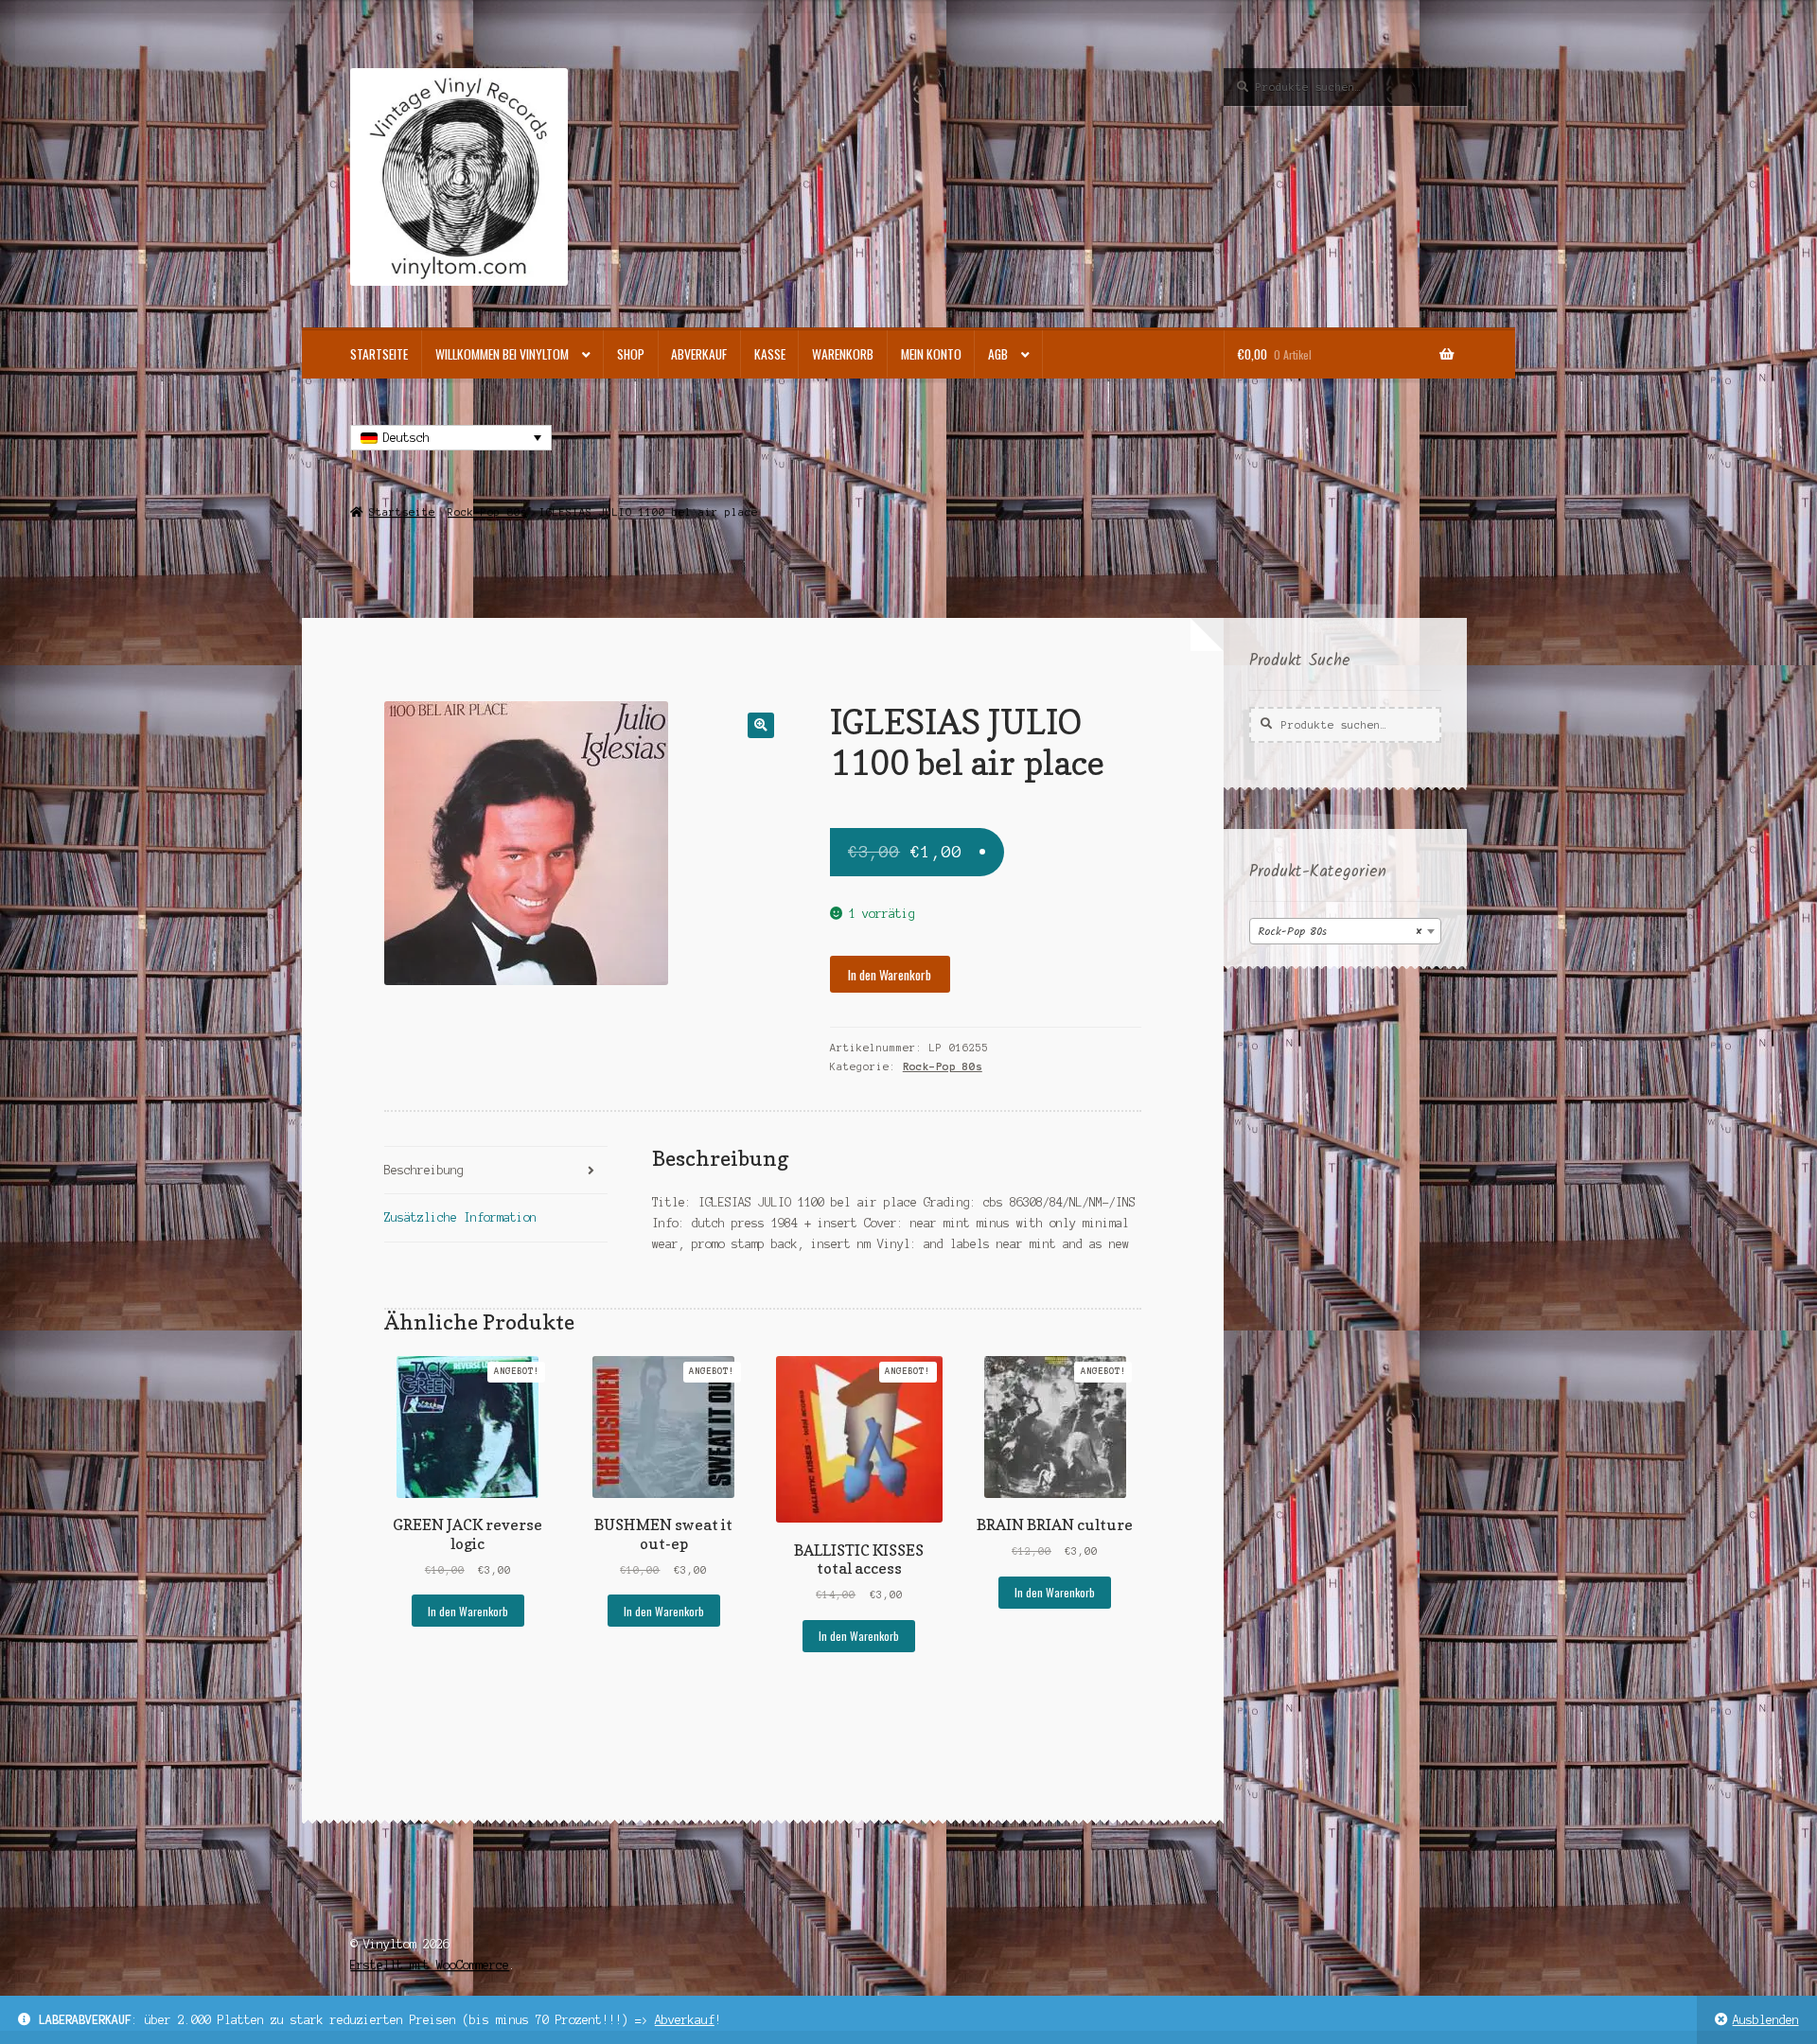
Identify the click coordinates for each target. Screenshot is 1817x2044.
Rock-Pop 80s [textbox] (1340, 932)
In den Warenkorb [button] (468, 1611)
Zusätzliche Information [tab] (460, 1217)
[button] (760, 725)
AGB (998, 354)
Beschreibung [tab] (424, 1170)
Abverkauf (685, 2020)
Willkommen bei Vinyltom (502, 354)
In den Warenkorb (890, 975)
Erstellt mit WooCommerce (430, 1965)
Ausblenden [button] (1766, 2020)
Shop (631, 354)
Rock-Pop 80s (487, 512)
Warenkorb (843, 354)
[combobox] (1345, 931)
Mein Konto (931, 354)
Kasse (770, 354)
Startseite (379, 354)
